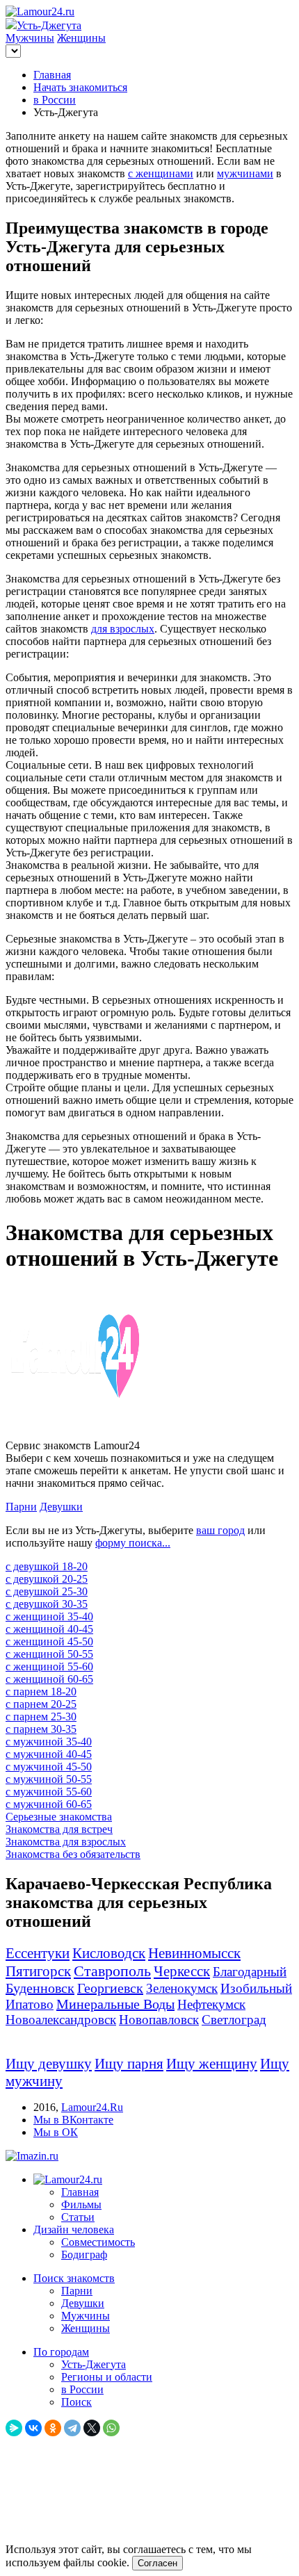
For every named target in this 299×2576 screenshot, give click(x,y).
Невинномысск (194, 1953)
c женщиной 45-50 (49, 1641)
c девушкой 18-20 (47, 1566)
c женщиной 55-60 (49, 1666)
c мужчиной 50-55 (49, 1779)
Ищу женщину (212, 2064)
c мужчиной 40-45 (49, 1754)
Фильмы (81, 2204)
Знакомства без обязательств (73, 1854)
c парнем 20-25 (41, 1704)
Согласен (157, 2563)
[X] (92, 2428)
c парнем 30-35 (41, 1729)
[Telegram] (72, 2428)
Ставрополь (112, 1971)
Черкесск (182, 1971)
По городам (61, 2352)
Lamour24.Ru (92, 2107)
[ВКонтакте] (33, 2428)
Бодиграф (84, 2255)
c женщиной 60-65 (49, 1679)
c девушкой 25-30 (47, 1591)
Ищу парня (129, 2064)
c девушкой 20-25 (47, 1579)
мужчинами (245, 173)
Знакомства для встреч (59, 1829)
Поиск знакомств (74, 2278)
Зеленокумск (182, 1988)
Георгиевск (110, 1988)
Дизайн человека (74, 2229)
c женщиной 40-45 (49, 1629)
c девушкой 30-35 (47, 1604)
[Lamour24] (68, 2179)
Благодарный (250, 1972)
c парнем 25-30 (41, 1717)
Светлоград (234, 2020)
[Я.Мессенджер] (14, 2428)
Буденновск (40, 1988)
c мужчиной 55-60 (49, 1792)
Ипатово (30, 2004)
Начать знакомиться (80, 87)
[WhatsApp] (111, 2428)
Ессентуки (38, 1953)
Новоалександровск (61, 2020)
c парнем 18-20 (41, 1691)
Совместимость (98, 2242)
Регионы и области (107, 2377)
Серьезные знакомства (59, 1817)
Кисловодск (109, 1953)
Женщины (81, 38)
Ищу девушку (49, 2064)
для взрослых (123, 629)
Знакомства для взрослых (66, 1842)
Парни (21, 1507)
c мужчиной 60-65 (49, 1804)
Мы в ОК (56, 2132)
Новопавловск (159, 2020)
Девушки (61, 1507)
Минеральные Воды (115, 2004)
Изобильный (256, 1988)
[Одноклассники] (53, 2428)
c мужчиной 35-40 (49, 1742)
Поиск (76, 2402)
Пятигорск (38, 1971)
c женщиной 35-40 (49, 1616)
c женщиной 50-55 (49, 1654)
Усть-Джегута (94, 2364)
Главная (52, 75)
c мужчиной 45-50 (49, 1767)
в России (55, 100)
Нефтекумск (211, 2004)
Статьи (78, 2217)
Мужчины (30, 38)
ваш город (220, 1530)
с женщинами (161, 173)
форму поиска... (133, 1543)
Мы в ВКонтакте (73, 2120)
